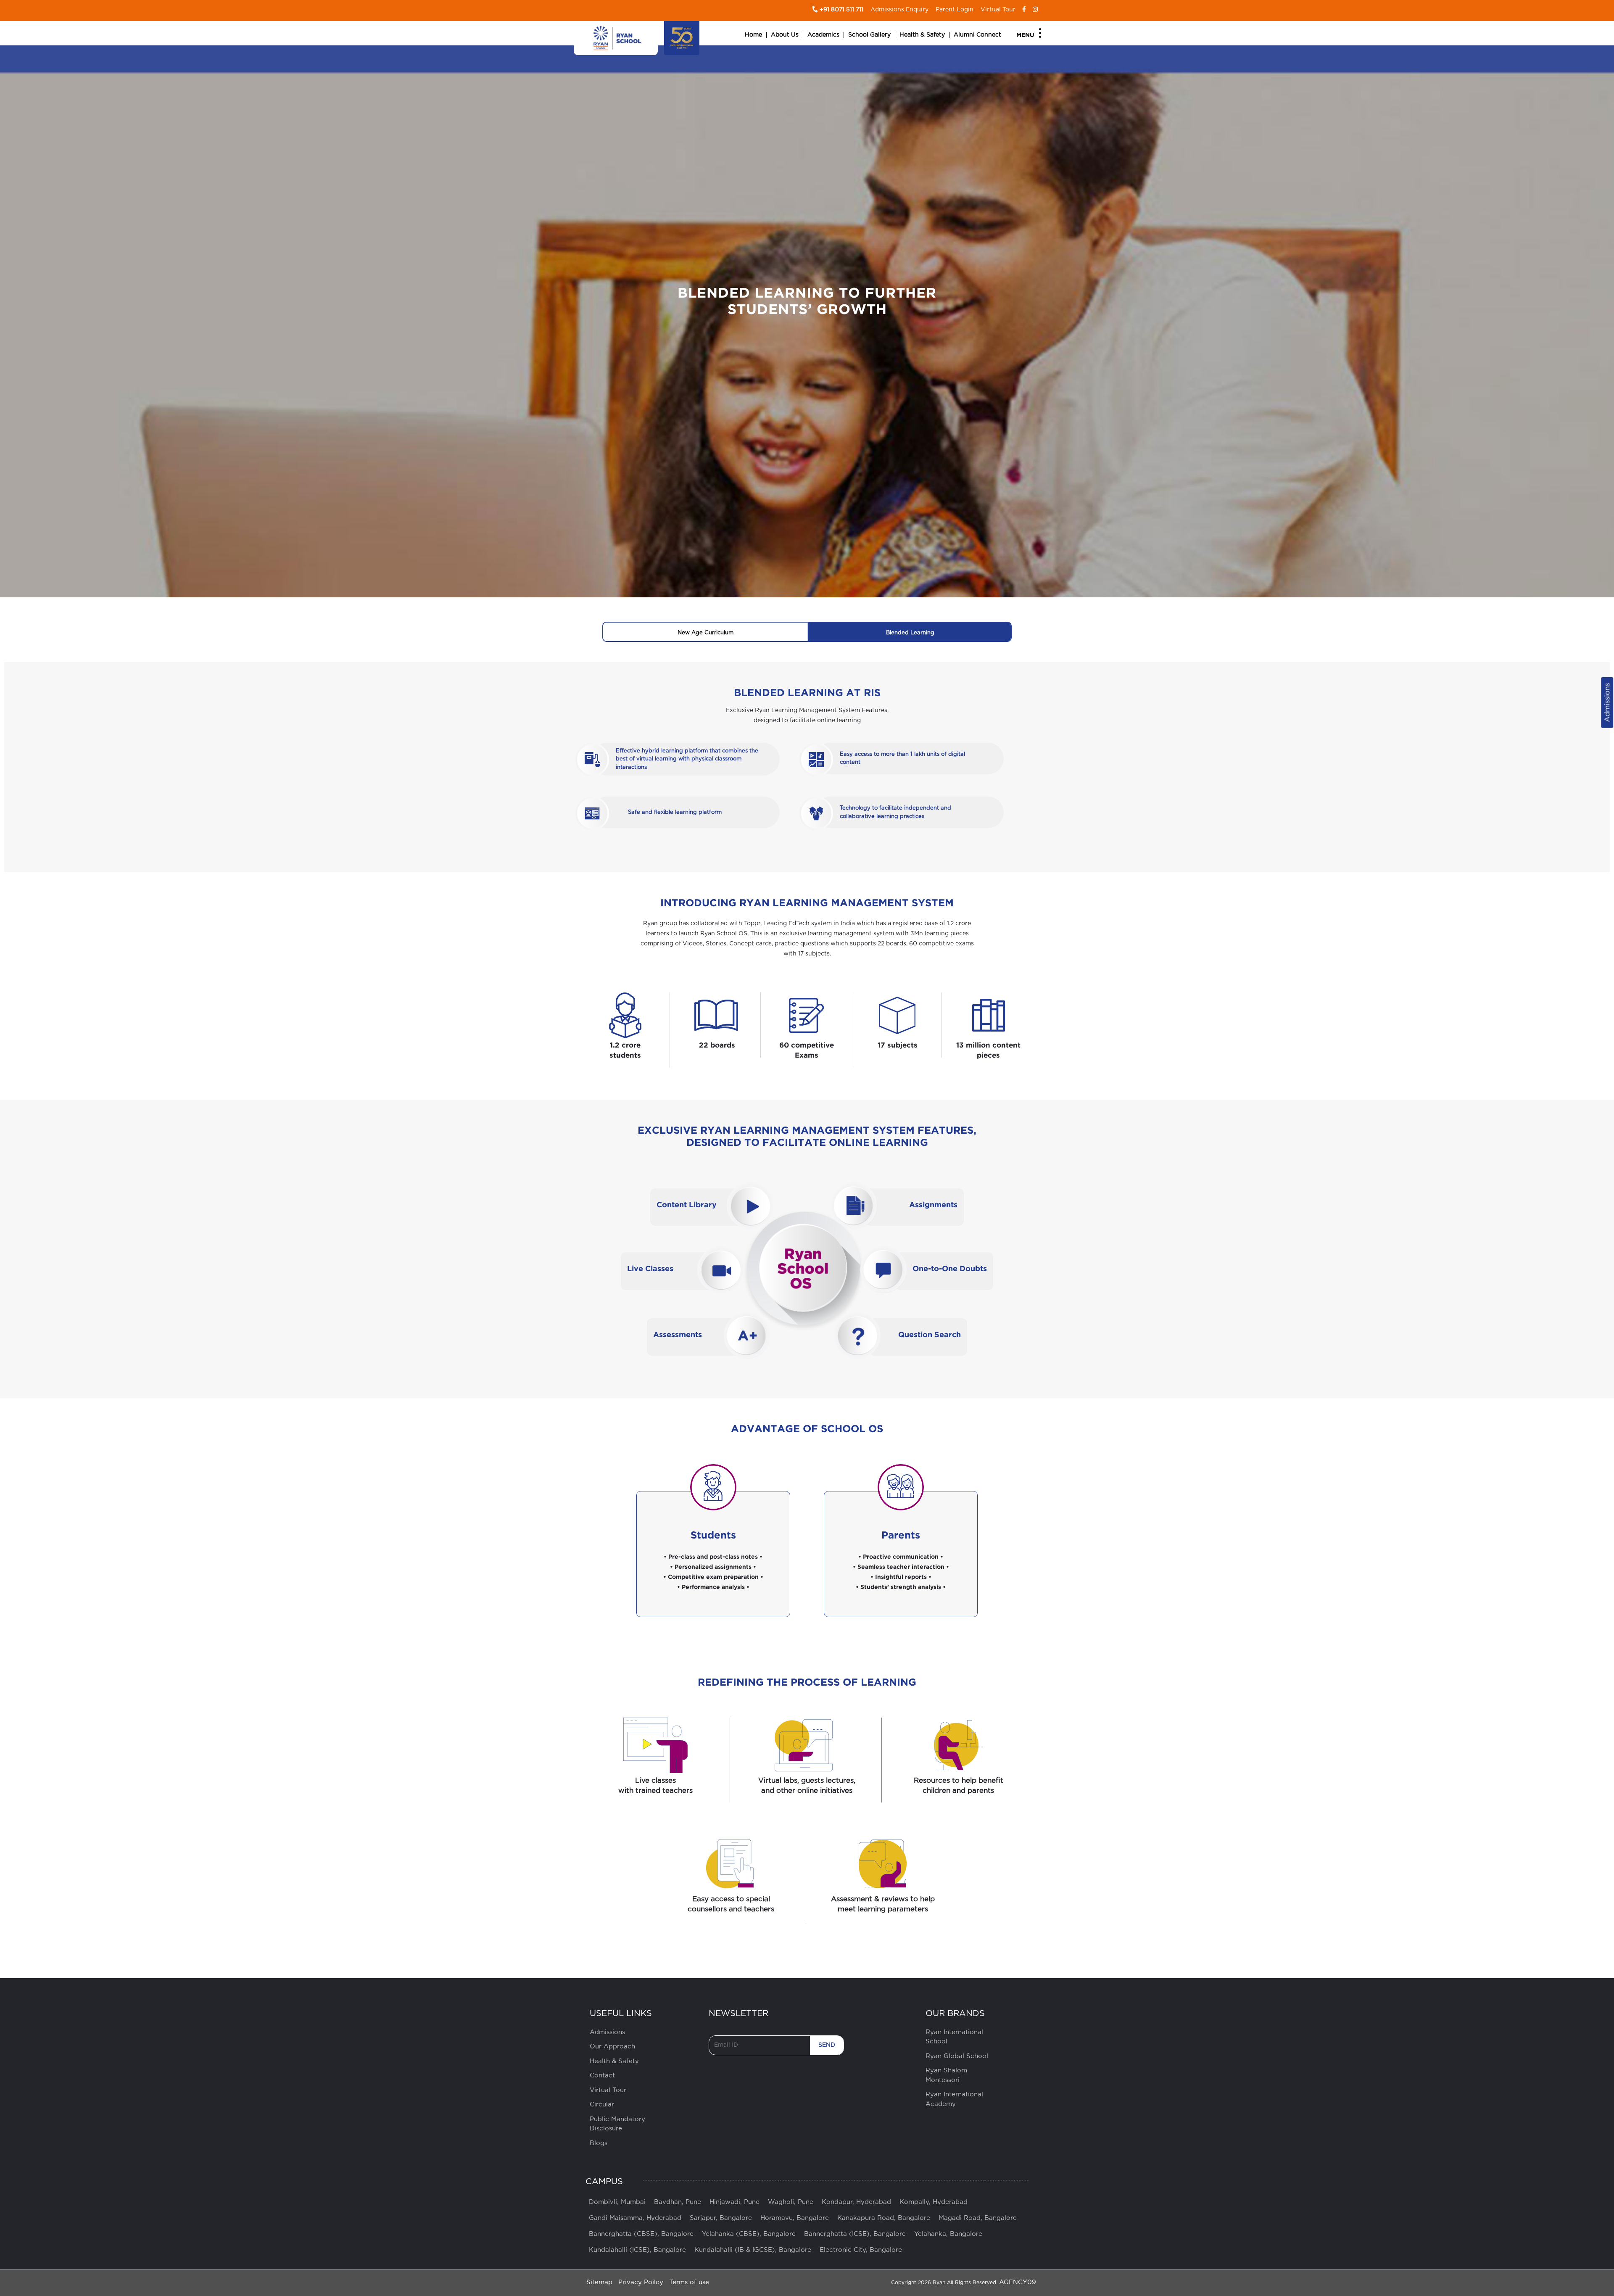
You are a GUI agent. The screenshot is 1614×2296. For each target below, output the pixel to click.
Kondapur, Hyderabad (856, 2202)
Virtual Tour (998, 10)
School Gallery (869, 35)
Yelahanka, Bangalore (948, 2234)
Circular (602, 2105)
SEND (827, 2045)
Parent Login (955, 10)
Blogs (599, 2143)
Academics (823, 35)
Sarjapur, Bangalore (721, 2218)
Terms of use (689, 2282)
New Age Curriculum (705, 633)
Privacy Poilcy (641, 2282)
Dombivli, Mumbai (617, 2202)
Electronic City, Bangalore (861, 2250)
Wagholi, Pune (791, 2202)
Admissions (1607, 702)
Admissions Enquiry (899, 10)
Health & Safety (922, 35)
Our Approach (612, 2047)
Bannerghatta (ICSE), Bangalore (855, 2234)
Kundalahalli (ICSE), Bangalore (637, 2250)
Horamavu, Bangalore (795, 2218)
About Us (785, 35)
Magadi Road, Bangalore (978, 2218)
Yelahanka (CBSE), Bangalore (749, 2234)
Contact (602, 2076)
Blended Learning (910, 633)
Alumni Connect (977, 35)
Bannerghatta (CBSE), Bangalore (641, 2234)
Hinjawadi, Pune (734, 2202)
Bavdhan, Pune (678, 2202)
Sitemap (599, 2282)
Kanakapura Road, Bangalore (884, 2218)
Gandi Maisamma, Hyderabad (635, 2218)
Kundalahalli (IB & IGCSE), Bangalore (753, 2250)
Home (753, 35)
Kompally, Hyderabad (934, 2202)
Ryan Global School (957, 2056)
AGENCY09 (1018, 2282)
